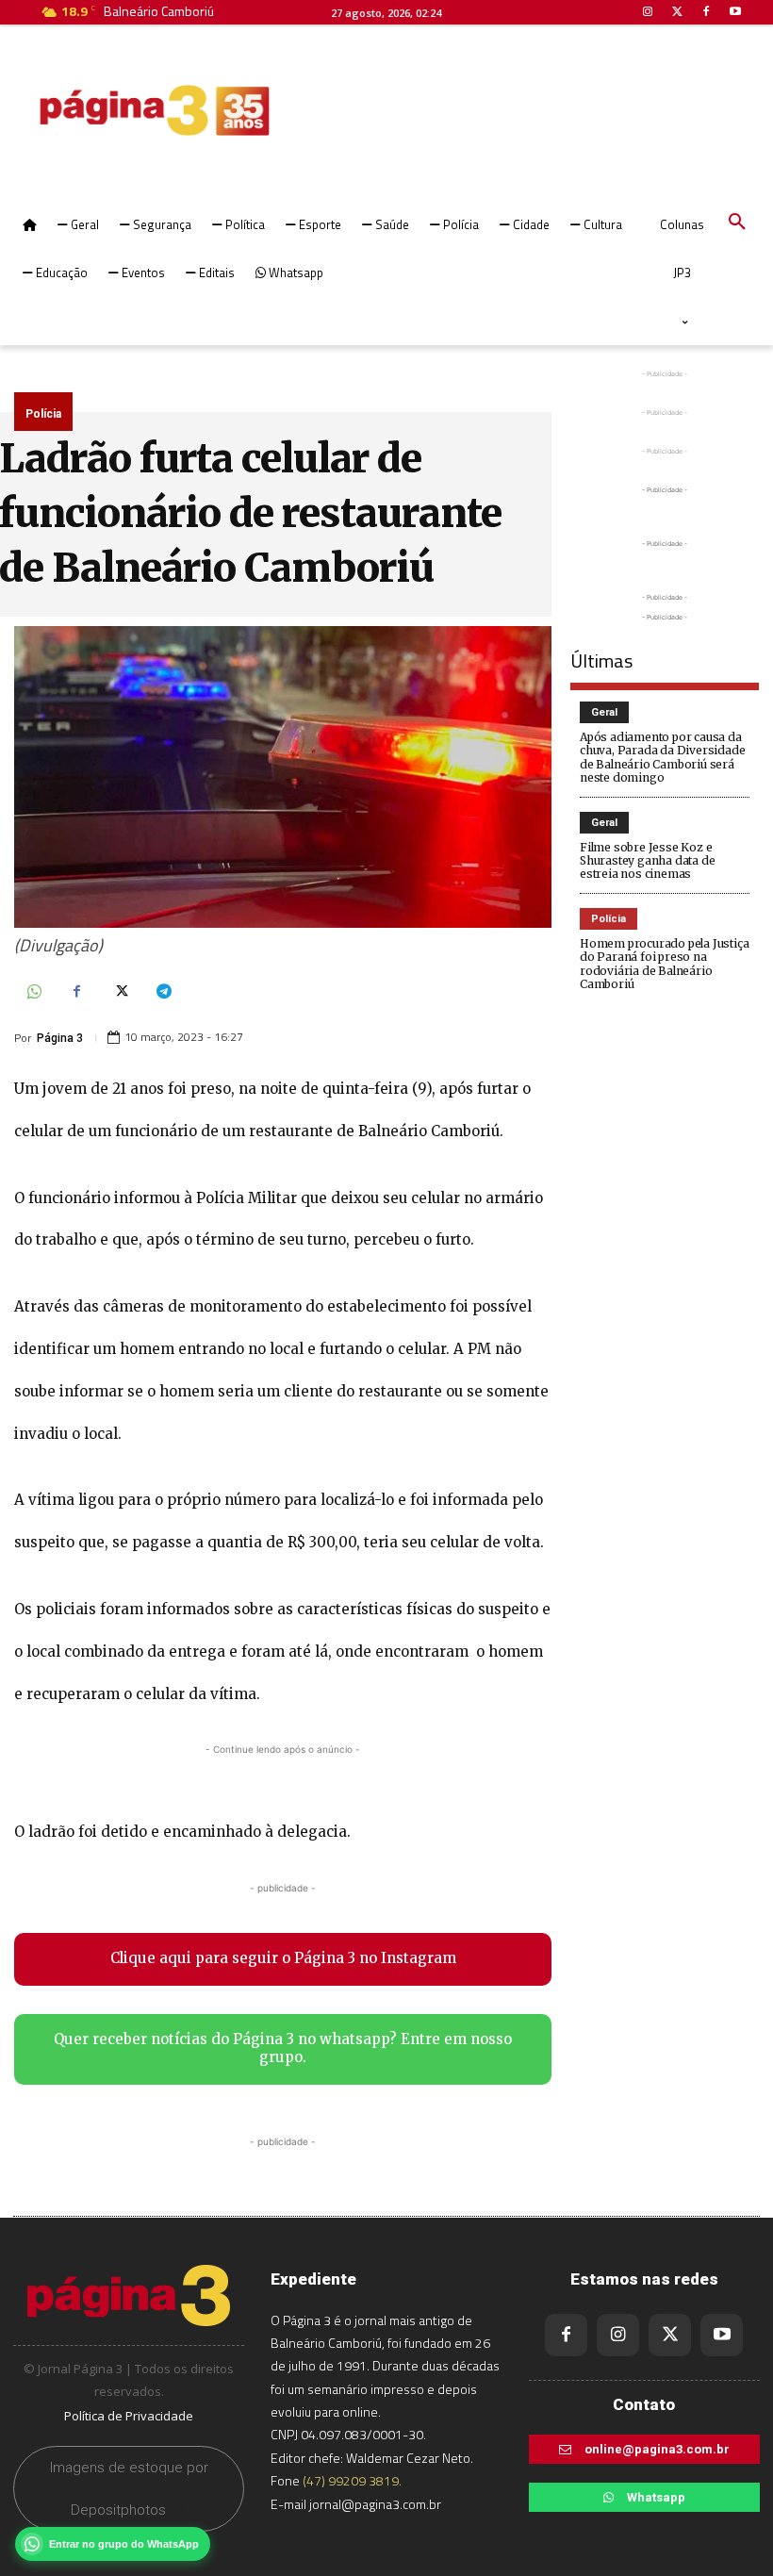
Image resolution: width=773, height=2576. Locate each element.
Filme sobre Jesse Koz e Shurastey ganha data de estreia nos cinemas (647, 861)
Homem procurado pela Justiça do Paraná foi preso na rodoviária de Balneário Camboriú (664, 964)
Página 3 (60, 1038)
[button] (737, 223)
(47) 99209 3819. (352, 2480)
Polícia (43, 414)
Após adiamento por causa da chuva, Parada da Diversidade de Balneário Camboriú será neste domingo (662, 757)
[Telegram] (163, 993)
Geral (604, 712)
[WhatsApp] (33, 993)
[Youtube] (722, 2335)
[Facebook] (76, 993)
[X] (120, 993)
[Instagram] (618, 2335)
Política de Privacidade (129, 2416)
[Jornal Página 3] (98, 110)
